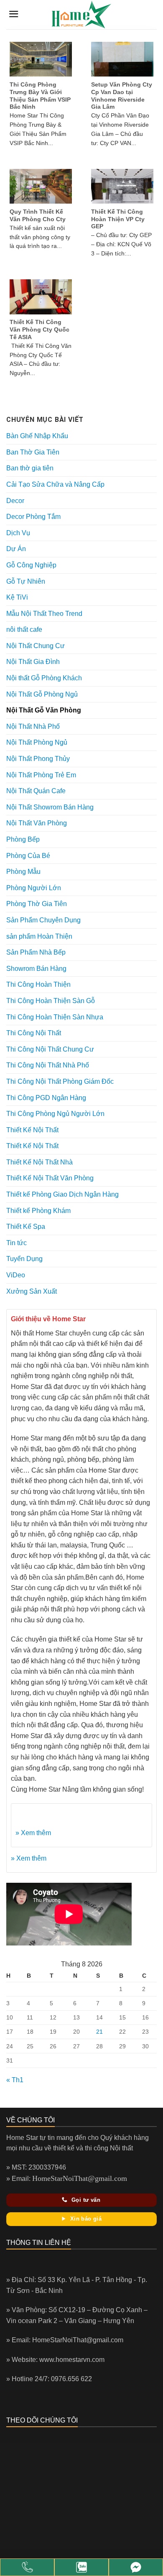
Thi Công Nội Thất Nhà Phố (48, 1065)
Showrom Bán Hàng (36, 969)
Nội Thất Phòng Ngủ (37, 742)
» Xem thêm (33, 1833)
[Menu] (14, 14)
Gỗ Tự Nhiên (26, 581)
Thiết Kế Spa (26, 1227)
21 (99, 2032)
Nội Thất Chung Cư (36, 646)
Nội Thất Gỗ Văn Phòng (44, 710)
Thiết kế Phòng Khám (38, 1211)
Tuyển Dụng (24, 1259)
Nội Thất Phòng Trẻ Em (41, 775)
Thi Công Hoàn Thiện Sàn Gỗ (51, 1001)
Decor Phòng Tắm (33, 517)
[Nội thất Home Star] (136, 2567)
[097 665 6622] (27, 2567)
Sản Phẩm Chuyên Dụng (43, 920)
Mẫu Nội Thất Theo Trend (44, 614)
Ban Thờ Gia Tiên (33, 452)
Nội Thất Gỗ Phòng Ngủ (42, 694)
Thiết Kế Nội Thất (32, 1130)
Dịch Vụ (18, 533)
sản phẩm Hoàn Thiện (39, 936)
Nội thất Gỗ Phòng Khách (44, 678)
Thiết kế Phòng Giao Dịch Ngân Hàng (62, 1194)
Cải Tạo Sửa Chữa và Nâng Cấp (55, 484)
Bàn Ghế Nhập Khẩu (37, 436)
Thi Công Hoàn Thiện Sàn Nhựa (55, 1017)
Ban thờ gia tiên (30, 468)
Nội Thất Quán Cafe (36, 791)
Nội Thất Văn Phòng (37, 823)
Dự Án (16, 549)
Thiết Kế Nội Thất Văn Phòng (50, 1178)
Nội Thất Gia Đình (33, 662)
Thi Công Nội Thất (34, 1033)
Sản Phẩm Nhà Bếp (36, 952)
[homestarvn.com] (81, 15)
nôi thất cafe (24, 629)
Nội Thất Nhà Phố (33, 726)
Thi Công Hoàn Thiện (38, 984)
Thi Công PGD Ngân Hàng (46, 1098)
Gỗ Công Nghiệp (31, 565)
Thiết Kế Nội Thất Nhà (39, 1162)
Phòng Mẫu (23, 872)
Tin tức (17, 1243)
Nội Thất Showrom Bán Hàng (50, 807)
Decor (15, 501)
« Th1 (15, 2080)
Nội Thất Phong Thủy (38, 759)
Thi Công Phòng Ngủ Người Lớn (55, 1114)
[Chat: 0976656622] (81, 2567)
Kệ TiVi (17, 597)
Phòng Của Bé (28, 856)
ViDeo (16, 1275)
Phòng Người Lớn (34, 888)
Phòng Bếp (23, 839)
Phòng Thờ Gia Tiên (37, 904)
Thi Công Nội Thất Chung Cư (50, 1049)
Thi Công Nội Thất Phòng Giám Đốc (60, 1081)
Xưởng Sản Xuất (32, 1291)
